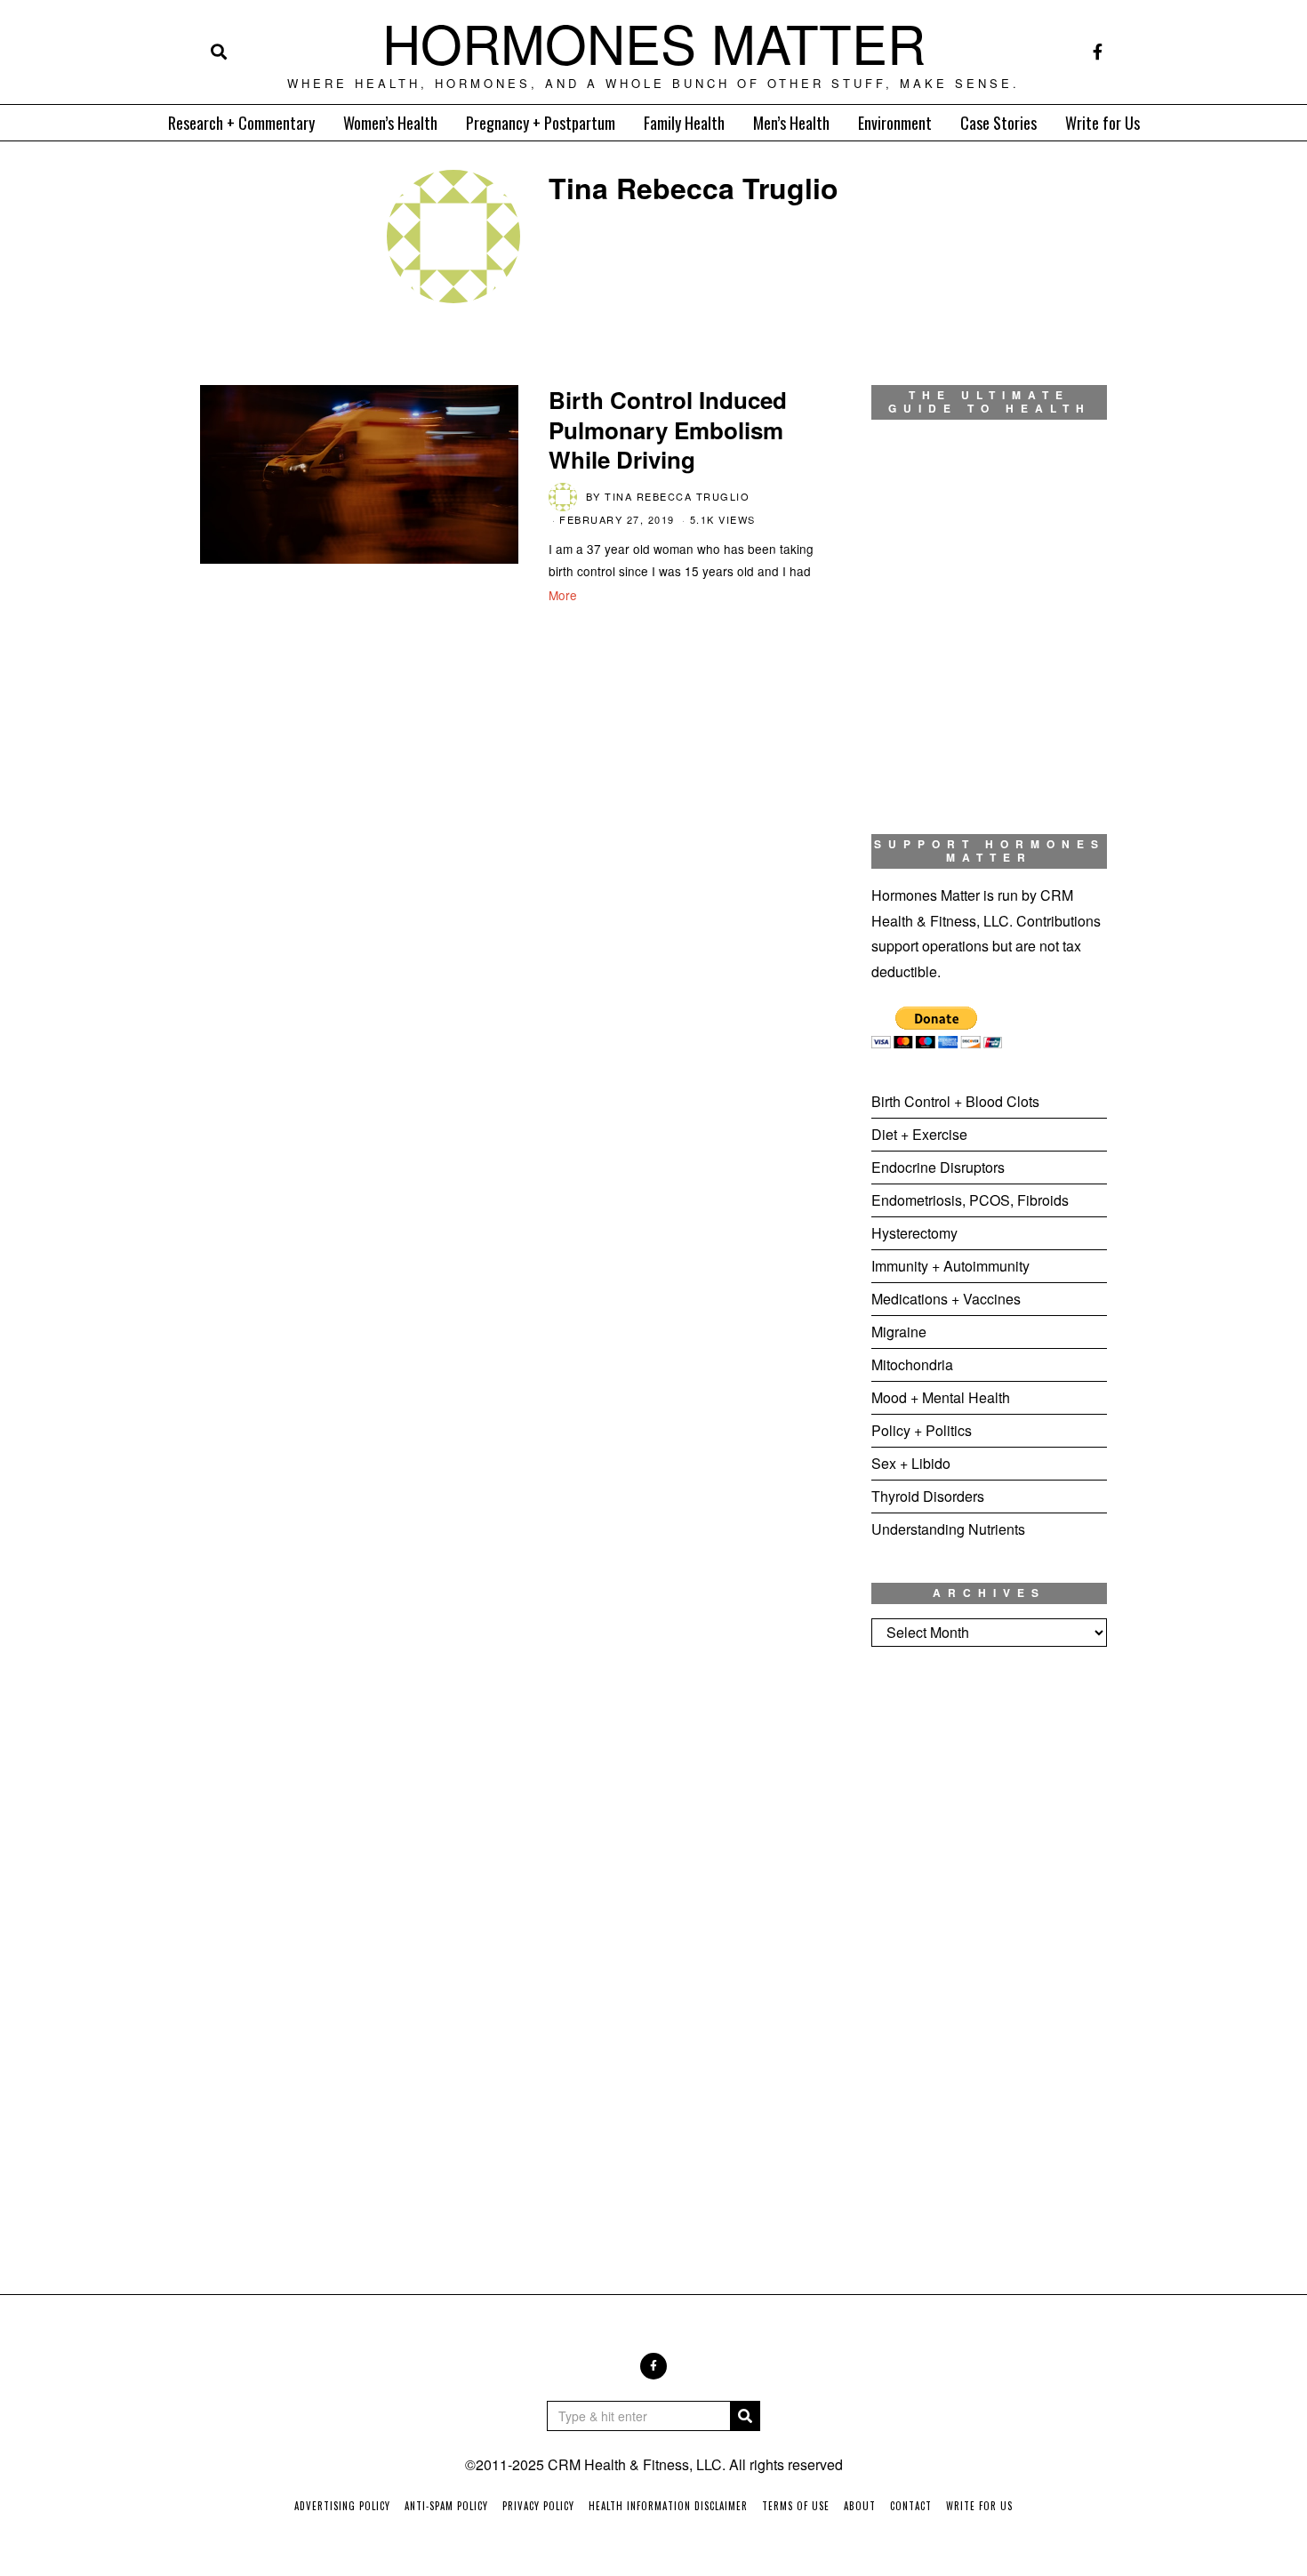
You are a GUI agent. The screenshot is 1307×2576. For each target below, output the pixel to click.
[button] (745, 2416)
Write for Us (1103, 123)
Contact (911, 2506)
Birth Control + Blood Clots (955, 1101)
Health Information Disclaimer (668, 2506)
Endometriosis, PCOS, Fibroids (970, 1200)
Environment (895, 123)
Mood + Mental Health (941, 1397)
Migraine (899, 1332)
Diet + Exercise (919, 1134)
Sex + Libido (911, 1463)
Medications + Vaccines (946, 1299)
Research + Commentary (241, 123)
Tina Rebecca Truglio (677, 496)
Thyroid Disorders (928, 1496)
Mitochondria (912, 1364)
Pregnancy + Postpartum (541, 123)
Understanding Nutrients (948, 1529)
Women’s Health (390, 123)
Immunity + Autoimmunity (950, 1266)
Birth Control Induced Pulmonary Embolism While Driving (668, 430)
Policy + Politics (922, 1430)
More (563, 595)
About (860, 2506)
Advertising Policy (342, 2506)
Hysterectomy (914, 1233)
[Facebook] (1098, 52)
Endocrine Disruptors (938, 1167)
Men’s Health (791, 123)
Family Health (684, 123)
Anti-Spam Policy (446, 2506)
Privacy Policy (538, 2506)
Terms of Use (796, 2506)
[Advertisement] (989, 1956)
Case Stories (998, 123)
